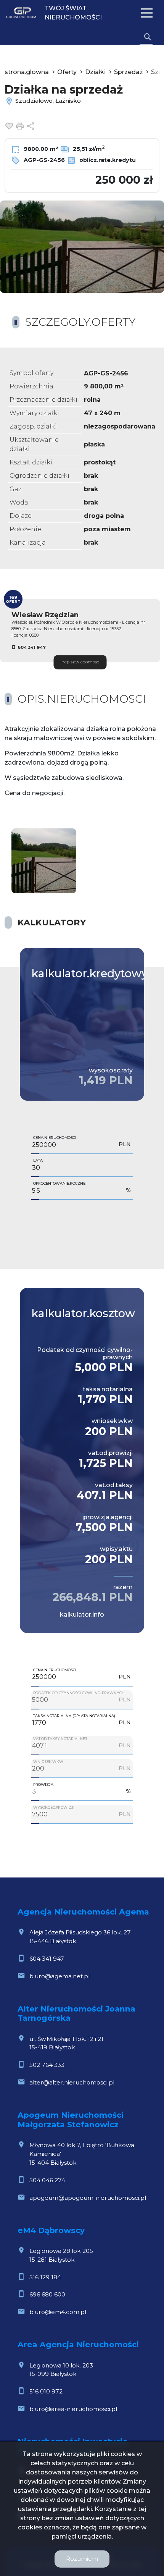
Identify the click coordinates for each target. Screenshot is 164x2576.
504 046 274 (47, 2180)
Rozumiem (82, 2559)
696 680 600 (47, 2294)
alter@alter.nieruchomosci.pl (72, 2082)
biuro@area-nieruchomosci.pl (73, 2409)
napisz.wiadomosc (80, 662)
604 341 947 (32, 647)
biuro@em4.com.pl (58, 2312)
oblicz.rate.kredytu (107, 160)
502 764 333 (47, 2065)
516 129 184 (45, 2277)
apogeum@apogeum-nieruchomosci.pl (88, 2198)
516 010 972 (46, 2391)
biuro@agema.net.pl (59, 1976)
